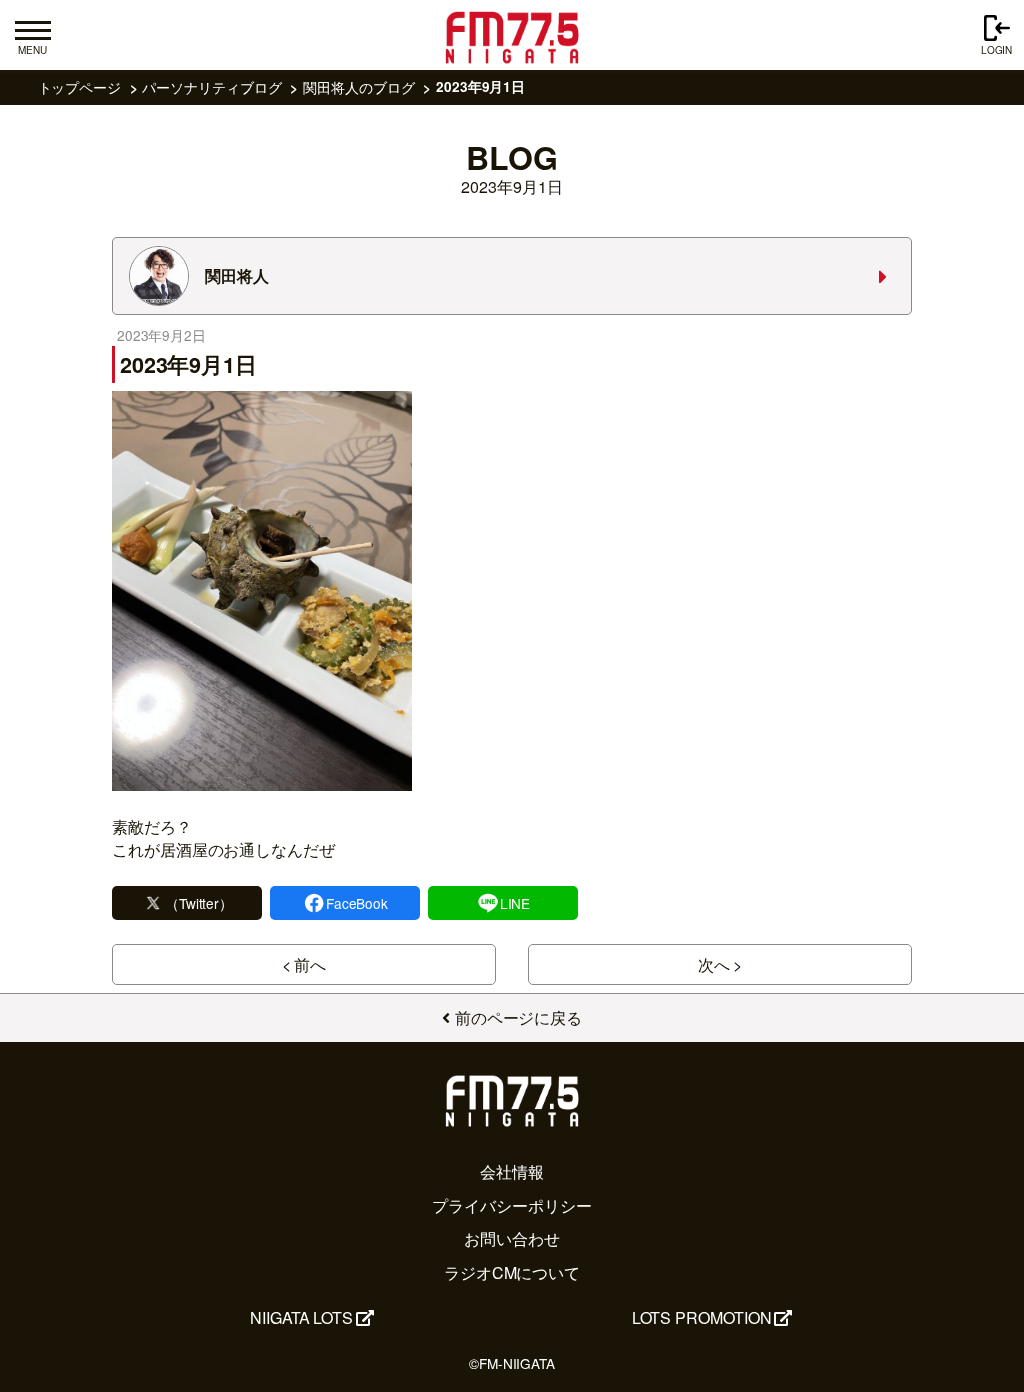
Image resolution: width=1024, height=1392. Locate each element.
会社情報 (512, 1171)
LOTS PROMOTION (702, 1317)
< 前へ (304, 964)
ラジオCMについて (512, 1272)
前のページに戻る (518, 1017)
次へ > (720, 964)
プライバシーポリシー (511, 1205)
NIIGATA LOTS (301, 1317)
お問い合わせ (512, 1238)
